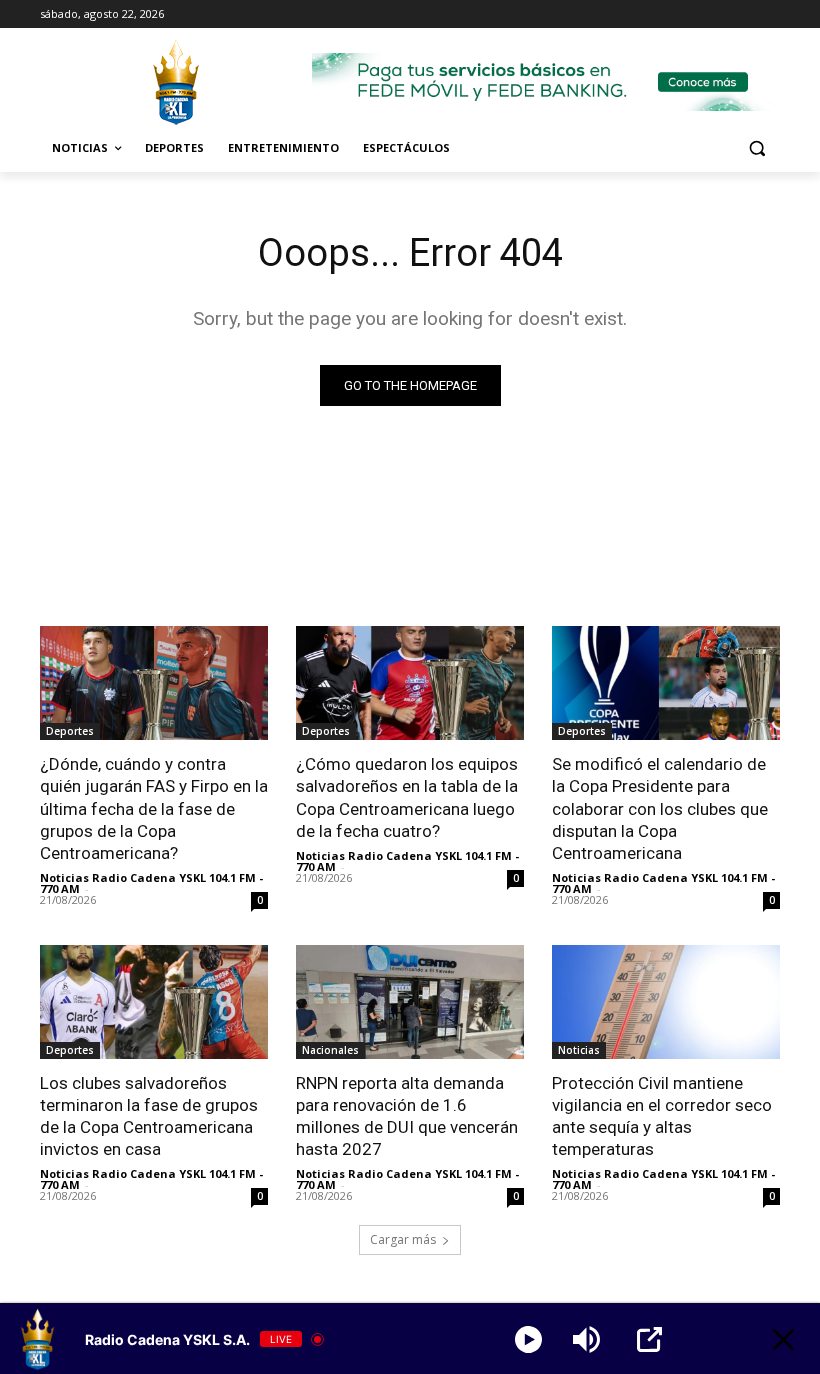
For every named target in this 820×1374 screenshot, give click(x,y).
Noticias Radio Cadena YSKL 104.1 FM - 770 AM (151, 883)
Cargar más (403, 1239)
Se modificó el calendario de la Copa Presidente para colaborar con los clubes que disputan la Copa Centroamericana (660, 808)
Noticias (579, 1050)
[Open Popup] (649, 1339)
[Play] (528, 1339)
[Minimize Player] (783, 1339)
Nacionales (330, 1050)
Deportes (70, 731)
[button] (756, 148)
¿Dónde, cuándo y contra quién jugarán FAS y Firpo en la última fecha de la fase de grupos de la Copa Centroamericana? (154, 808)
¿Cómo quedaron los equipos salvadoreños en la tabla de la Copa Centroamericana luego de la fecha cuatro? (407, 797)
